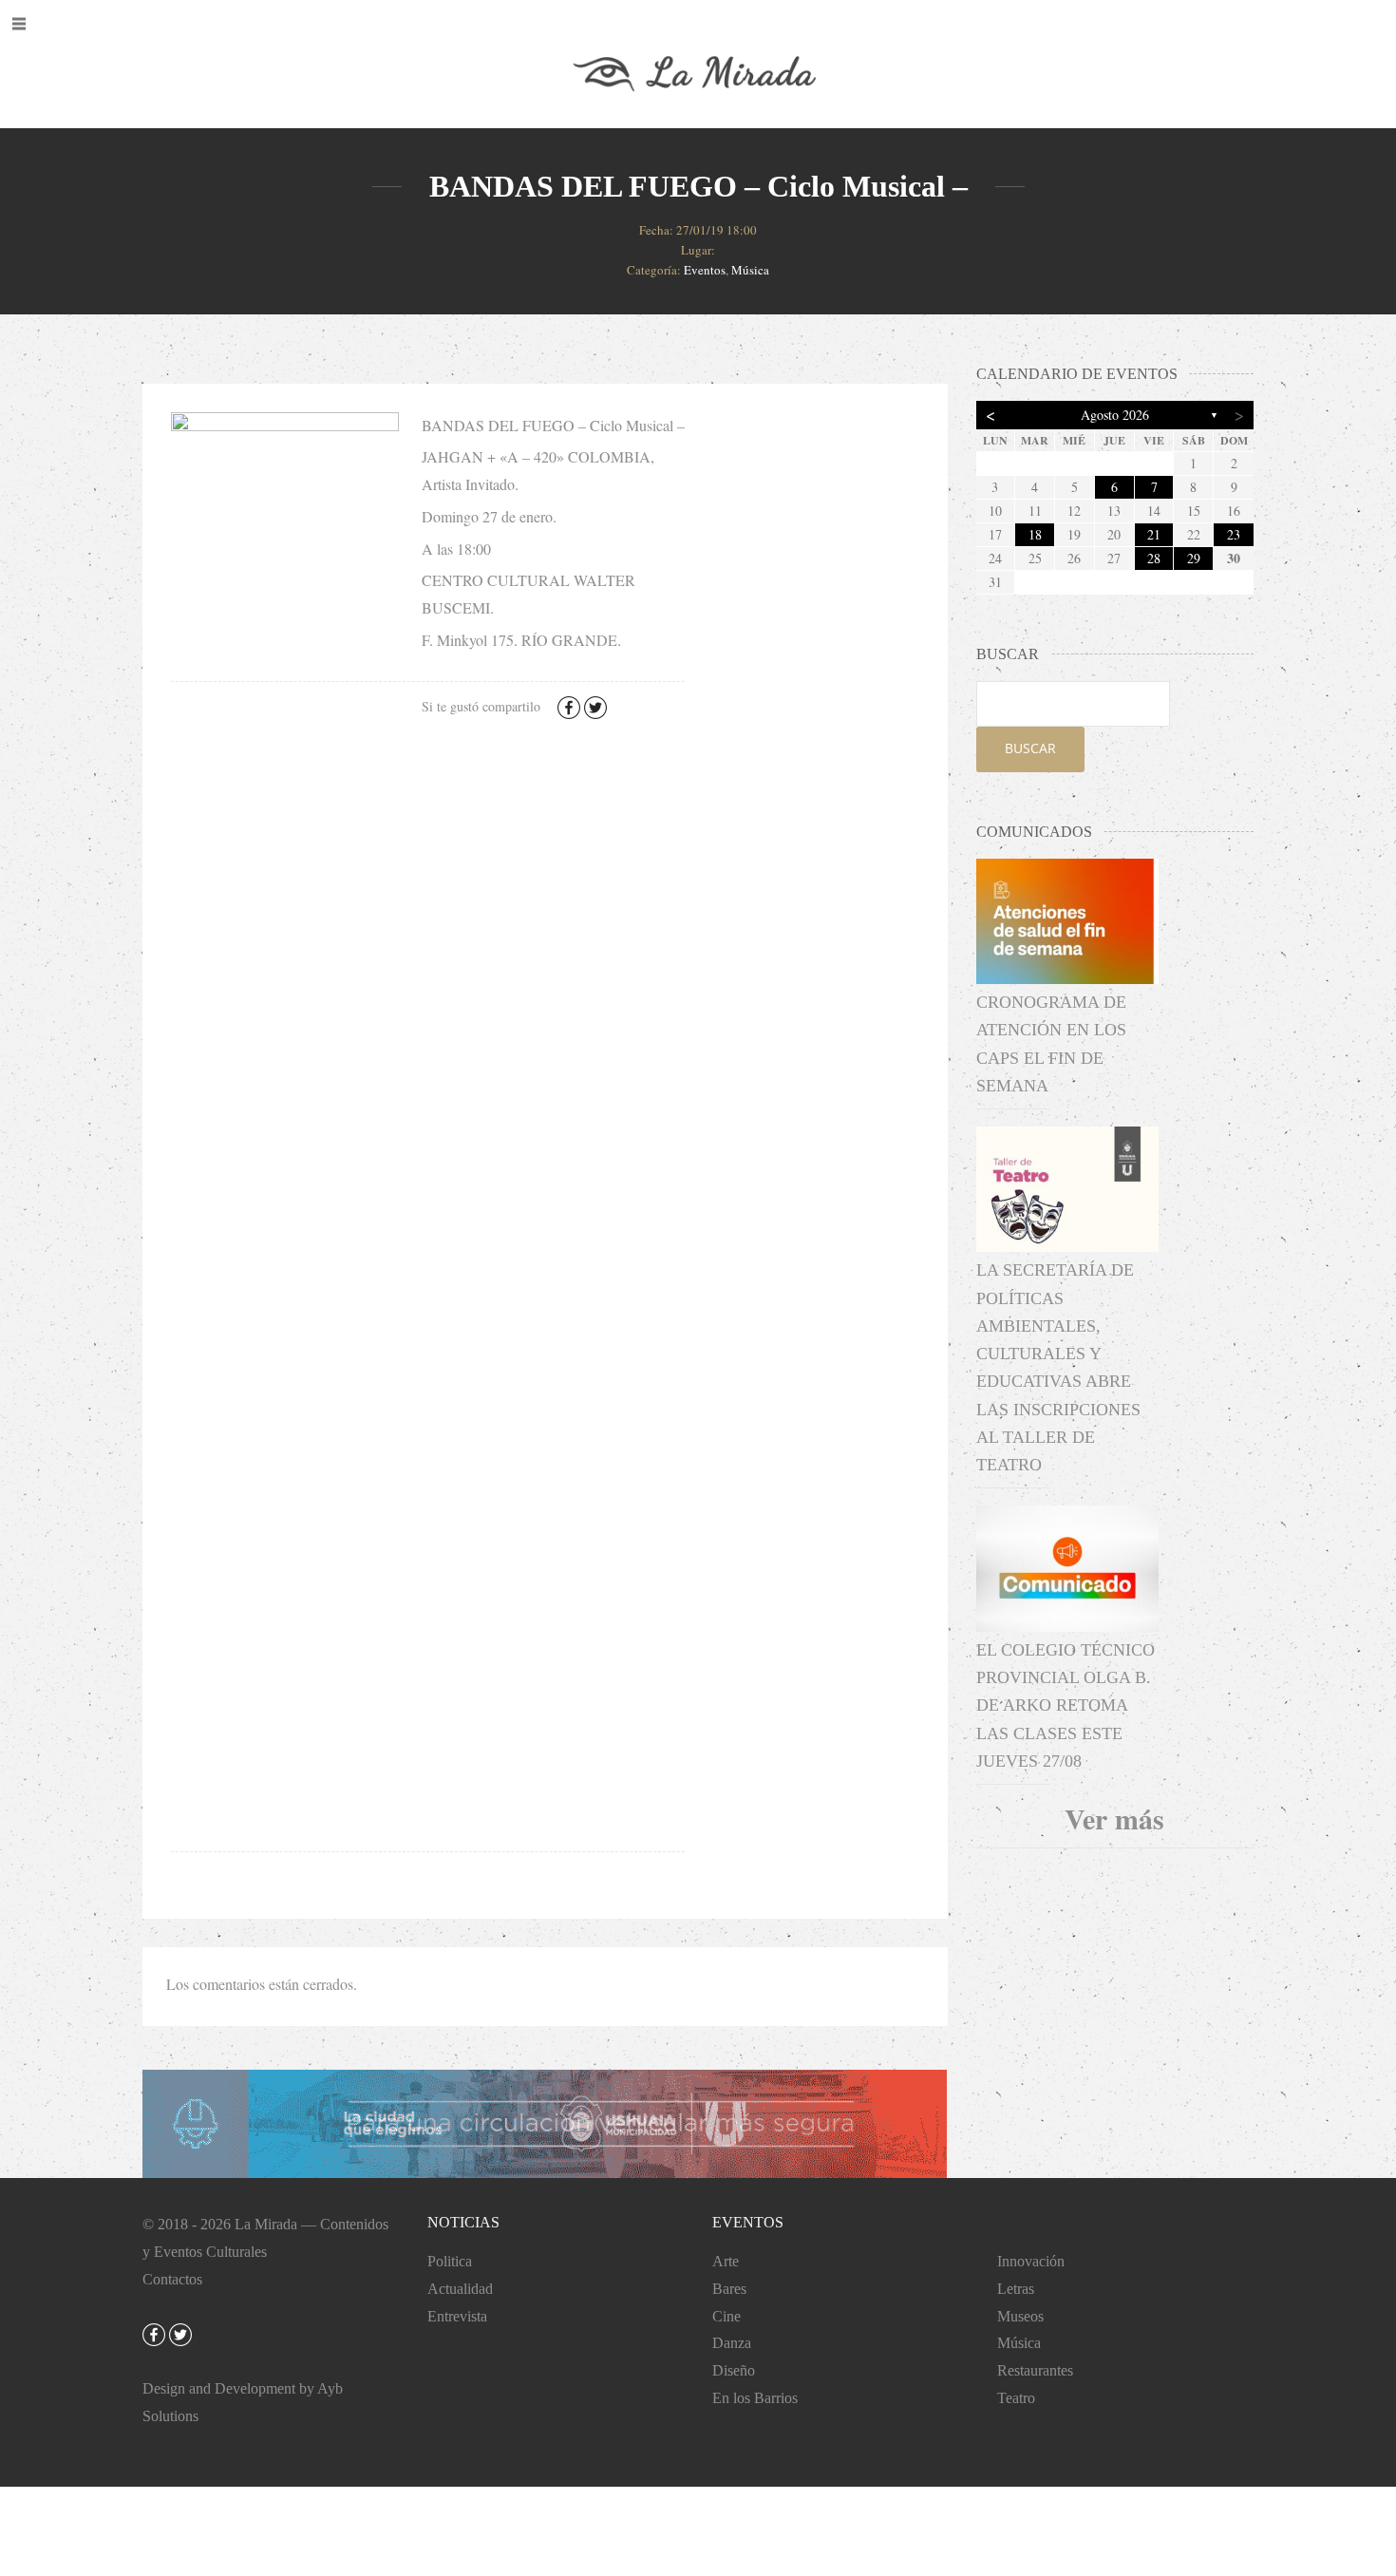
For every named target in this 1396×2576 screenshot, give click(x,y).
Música (750, 270)
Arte (726, 2261)
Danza (732, 2343)
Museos (1020, 2316)
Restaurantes (1035, 2370)
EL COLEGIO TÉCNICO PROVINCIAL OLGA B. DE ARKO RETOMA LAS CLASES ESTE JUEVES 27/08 (1066, 1705)
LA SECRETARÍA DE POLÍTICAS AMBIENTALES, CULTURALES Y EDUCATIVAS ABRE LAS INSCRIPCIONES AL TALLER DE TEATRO (1058, 1367)
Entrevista (457, 2316)
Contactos (172, 2279)
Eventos (705, 270)
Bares (729, 2289)
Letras (1016, 2289)
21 (1154, 534)
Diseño (734, 2370)
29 (1194, 558)
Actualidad (460, 2289)
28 (1154, 558)
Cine (726, 2316)
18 (1035, 534)
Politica (450, 2261)
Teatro (1016, 2398)
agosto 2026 (1115, 415)
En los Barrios (755, 2398)
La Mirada (266, 2224)
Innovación (1031, 2261)
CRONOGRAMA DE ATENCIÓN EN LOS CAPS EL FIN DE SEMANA (1051, 1044)
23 (1234, 534)
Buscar (1030, 748)
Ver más (1114, 1818)
